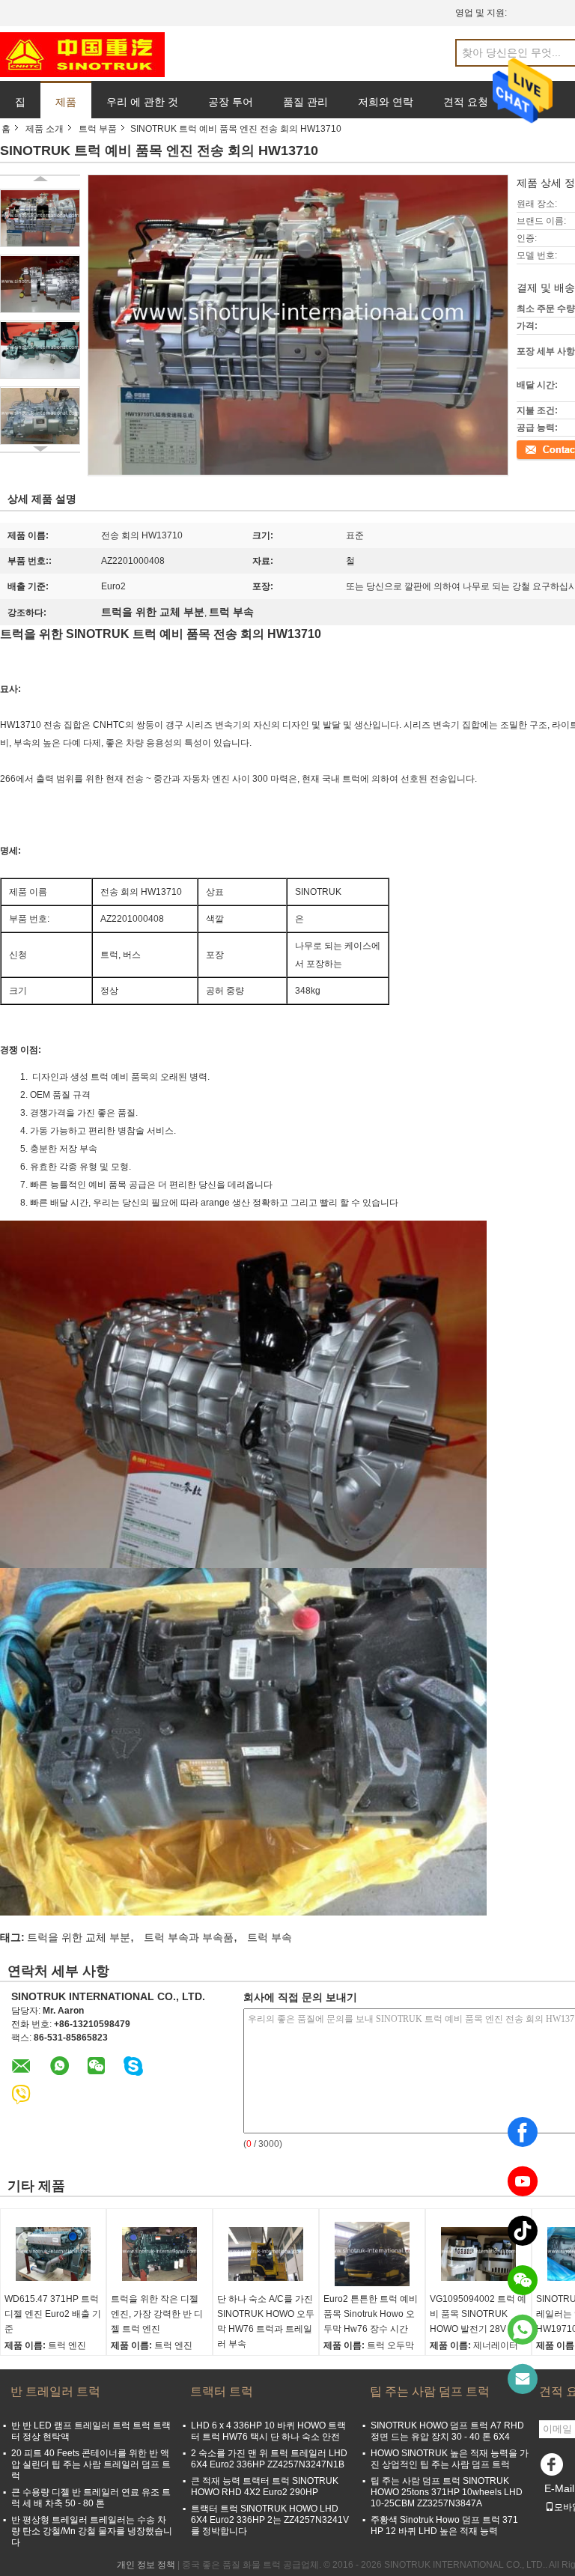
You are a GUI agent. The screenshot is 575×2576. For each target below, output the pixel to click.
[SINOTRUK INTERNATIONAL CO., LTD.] (82, 54)
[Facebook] (523, 2132)
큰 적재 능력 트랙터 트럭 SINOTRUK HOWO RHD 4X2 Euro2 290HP (265, 2487)
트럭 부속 (270, 1937)
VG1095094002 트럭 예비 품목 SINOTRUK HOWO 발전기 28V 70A (478, 2314)
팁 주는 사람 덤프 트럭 (430, 2391)
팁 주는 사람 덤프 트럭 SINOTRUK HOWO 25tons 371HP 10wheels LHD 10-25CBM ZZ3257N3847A (447, 2492)
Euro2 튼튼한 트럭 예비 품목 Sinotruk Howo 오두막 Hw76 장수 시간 (371, 2314)
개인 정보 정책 (146, 2565)
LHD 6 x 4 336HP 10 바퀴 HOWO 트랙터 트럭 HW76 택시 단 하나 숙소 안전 (268, 2431)
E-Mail (559, 2488)
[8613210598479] (523, 2330)
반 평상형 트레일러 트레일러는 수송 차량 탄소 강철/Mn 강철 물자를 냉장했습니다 (92, 2531)
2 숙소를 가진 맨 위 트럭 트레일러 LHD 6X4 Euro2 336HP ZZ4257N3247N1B (269, 2459)
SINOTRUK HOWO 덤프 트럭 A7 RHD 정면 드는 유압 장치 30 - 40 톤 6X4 (447, 2431)
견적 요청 (466, 102)
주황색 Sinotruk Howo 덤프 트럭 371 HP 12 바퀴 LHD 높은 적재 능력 (444, 2525)
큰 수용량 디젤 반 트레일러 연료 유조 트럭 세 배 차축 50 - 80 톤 (91, 2498)
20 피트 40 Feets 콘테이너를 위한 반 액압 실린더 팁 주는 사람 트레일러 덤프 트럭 (91, 2464)
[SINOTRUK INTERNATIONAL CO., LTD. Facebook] (554, 2468)
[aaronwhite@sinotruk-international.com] (523, 2379)
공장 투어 (231, 102)
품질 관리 (305, 102)
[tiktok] (523, 2231)
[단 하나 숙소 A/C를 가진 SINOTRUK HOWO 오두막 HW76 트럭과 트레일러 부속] (266, 2254)
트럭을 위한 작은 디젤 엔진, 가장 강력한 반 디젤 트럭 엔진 (157, 2314)
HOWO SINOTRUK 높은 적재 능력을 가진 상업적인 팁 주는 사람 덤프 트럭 (450, 2459)
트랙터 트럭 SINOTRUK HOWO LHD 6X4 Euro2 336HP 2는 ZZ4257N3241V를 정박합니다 (270, 2520)
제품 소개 (45, 129)
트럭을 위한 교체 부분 (79, 1937)
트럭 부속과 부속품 (189, 1937)
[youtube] (523, 2181)
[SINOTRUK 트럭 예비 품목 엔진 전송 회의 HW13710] (40, 218)
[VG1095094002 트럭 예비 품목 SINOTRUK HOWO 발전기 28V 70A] (478, 2254)
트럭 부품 (98, 129)
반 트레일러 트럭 (55, 2391)
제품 (66, 102)
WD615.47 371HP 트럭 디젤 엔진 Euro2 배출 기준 (53, 2314)
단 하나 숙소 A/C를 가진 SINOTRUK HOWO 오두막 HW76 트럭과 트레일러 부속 (266, 2321)
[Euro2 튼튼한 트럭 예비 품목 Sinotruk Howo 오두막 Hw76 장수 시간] (372, 2254)
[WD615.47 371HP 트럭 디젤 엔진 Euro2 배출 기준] (53, 2254)
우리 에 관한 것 (142, 102)
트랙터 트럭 (222, 2391)
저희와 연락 (386, 102)
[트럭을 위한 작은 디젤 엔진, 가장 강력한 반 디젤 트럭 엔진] (159, 2254)
